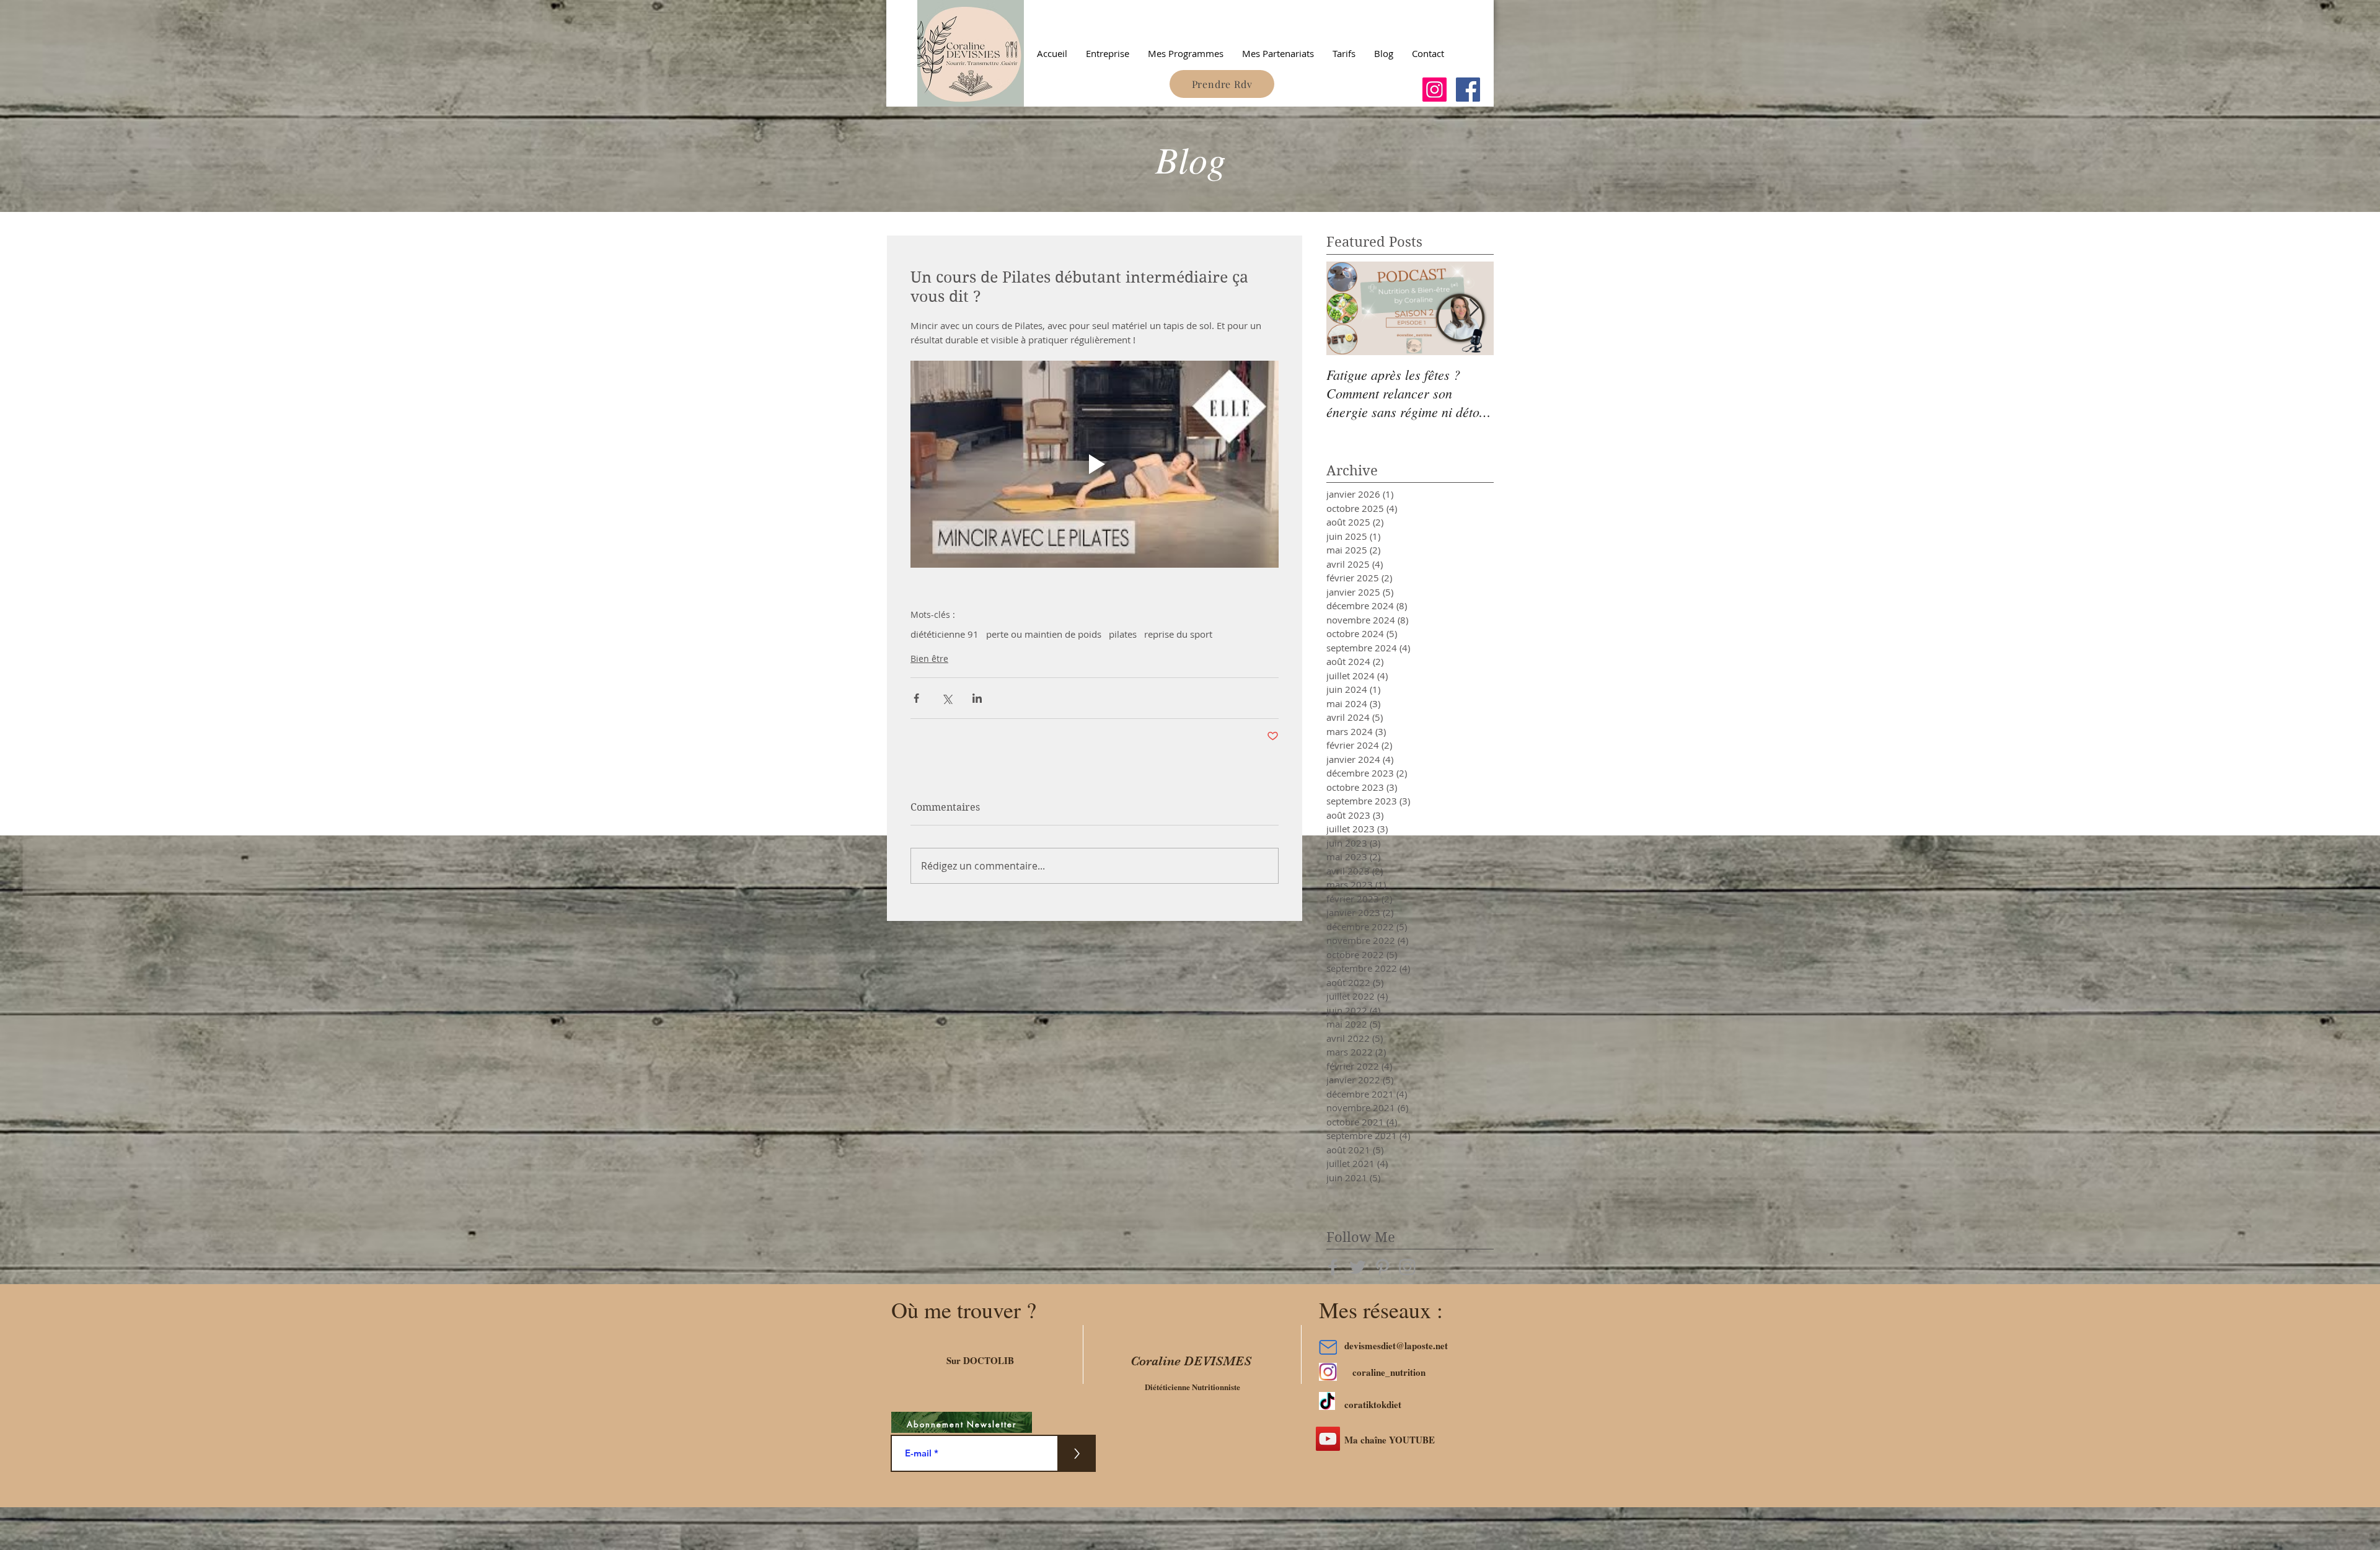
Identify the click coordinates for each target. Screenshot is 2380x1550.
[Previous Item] (1346, 308)
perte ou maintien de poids (1044, 634)
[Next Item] (1474, 308)
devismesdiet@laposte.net (1396, 1345)
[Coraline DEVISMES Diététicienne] (1435, 90)
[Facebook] (1468, 90)
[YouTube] (1328, 1439)
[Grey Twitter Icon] (1358, 1267)
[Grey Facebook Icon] (1333, 1267)
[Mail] (1328, 1348)
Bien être (929, 658)
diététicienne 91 (945, 634)
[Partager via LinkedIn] (977, 698)
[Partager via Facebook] (916, 698)
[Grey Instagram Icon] (1407, 1267)
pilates (1123, 634)
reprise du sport (1178, 634)
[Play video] (1095, 464)
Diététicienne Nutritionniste (1192, 1387)
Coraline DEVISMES (1191, 1361)
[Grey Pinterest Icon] (1382, 1267)
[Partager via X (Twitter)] (947, 698)
